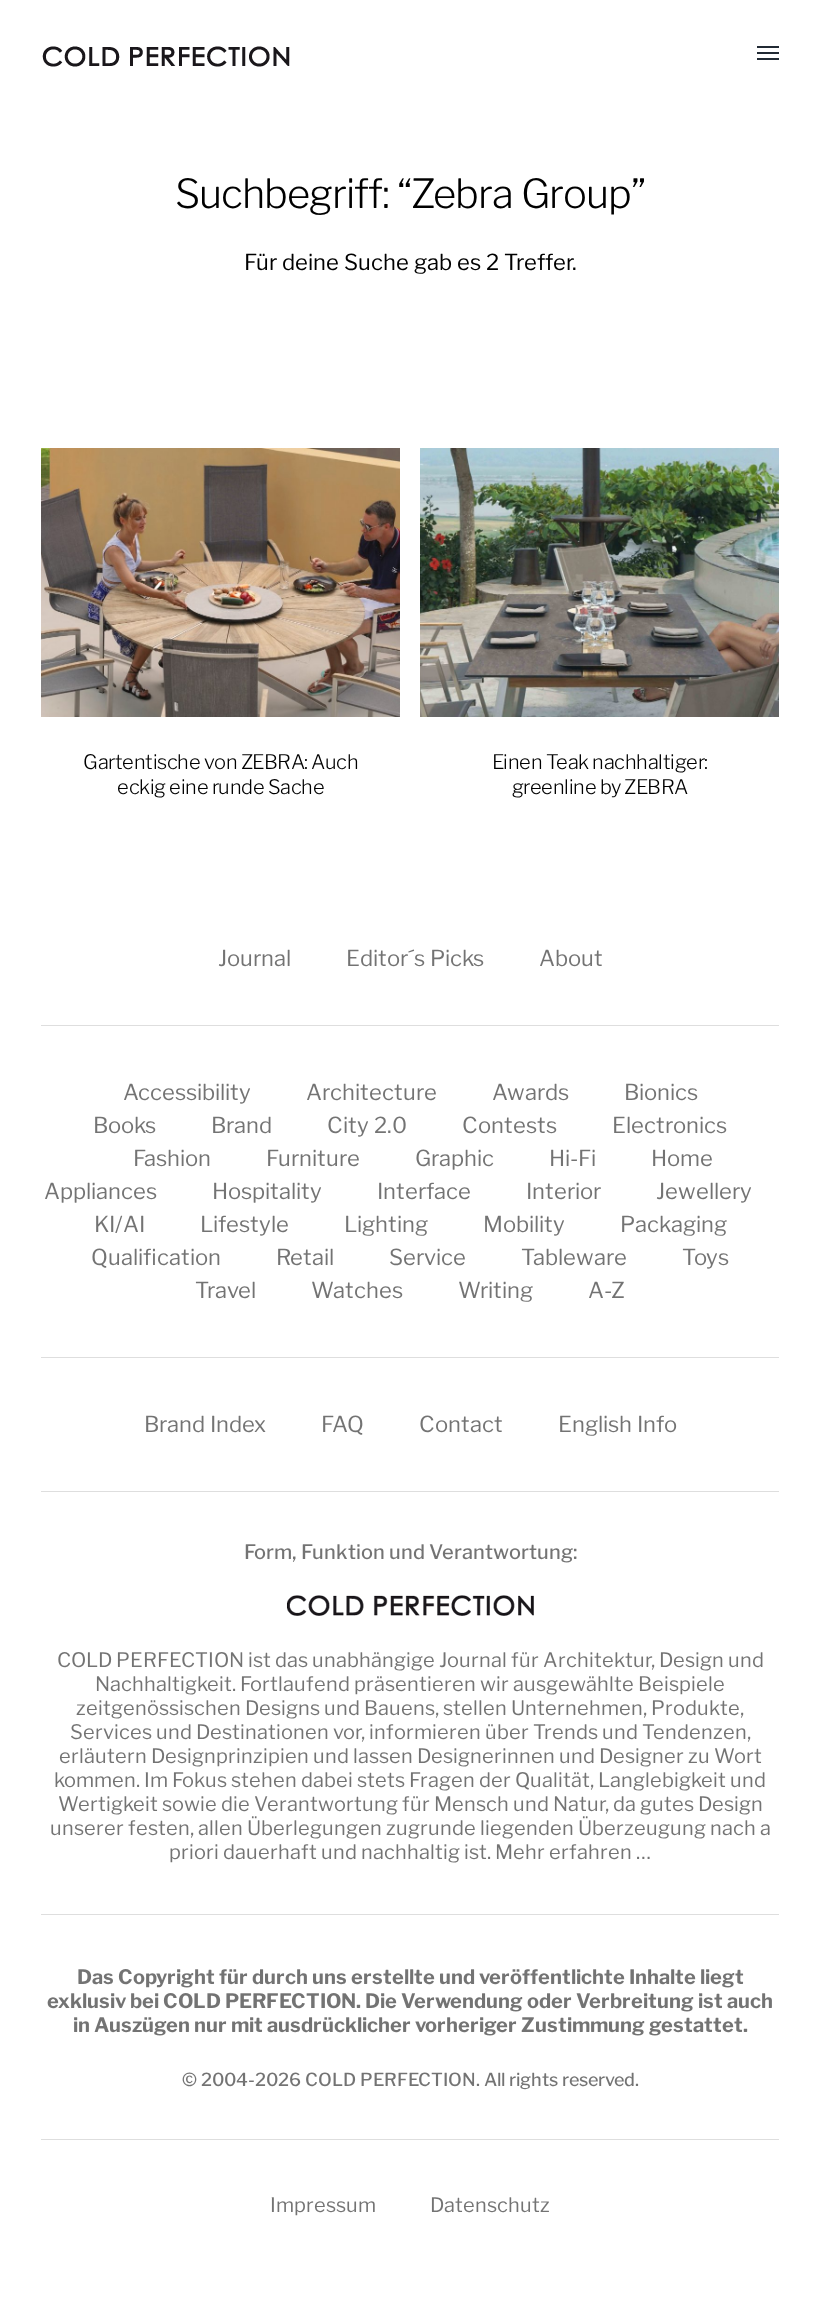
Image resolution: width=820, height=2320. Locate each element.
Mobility (524, 1224)
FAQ (342, 1424)
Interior (563, 1191)
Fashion (172, 1158)
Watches (357, 1290)
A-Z (606, 1290)
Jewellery (704, 1191)
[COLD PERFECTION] (166, 56)
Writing (495, 1290)
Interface (424, 1191)
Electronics (669, 1125)
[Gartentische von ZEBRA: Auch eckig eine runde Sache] (220, 582)
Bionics (661, 1092)
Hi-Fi (572, 1158)
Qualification (156, 1257)
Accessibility (187, 1092)
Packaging (673, 1224)
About (571, 958)
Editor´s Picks (415, 958)
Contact (461, 1424)
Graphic (454, 1158)
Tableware (574, 1257)
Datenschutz (490, 2205)
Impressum (323, 2205)
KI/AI (119, 1224)
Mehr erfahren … (573, 1852)
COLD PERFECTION (150, 1660)
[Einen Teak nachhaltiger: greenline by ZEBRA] (599, 582)
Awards (530, 1092)
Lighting (386, 1224)
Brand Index (205, 1424)
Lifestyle (244, 1224)
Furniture (313, 1158)
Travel (225, 1290)
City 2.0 (367, 1125)
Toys (705, 1257)
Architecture (371, 1092)
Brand (241, 1125)
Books (124, 1125)
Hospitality (267, 1191)
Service (427, 1257)
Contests (509, 1125)
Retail (305, 1257)
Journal (254, 958)
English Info (617, 1424)
